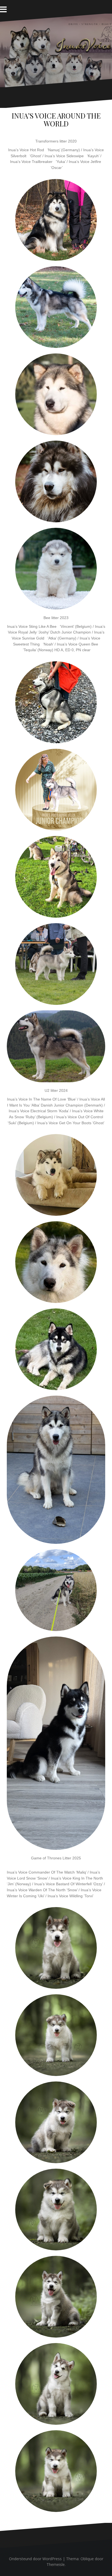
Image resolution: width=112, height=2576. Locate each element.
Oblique (87, 2559)
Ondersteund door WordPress (35, 2559)
